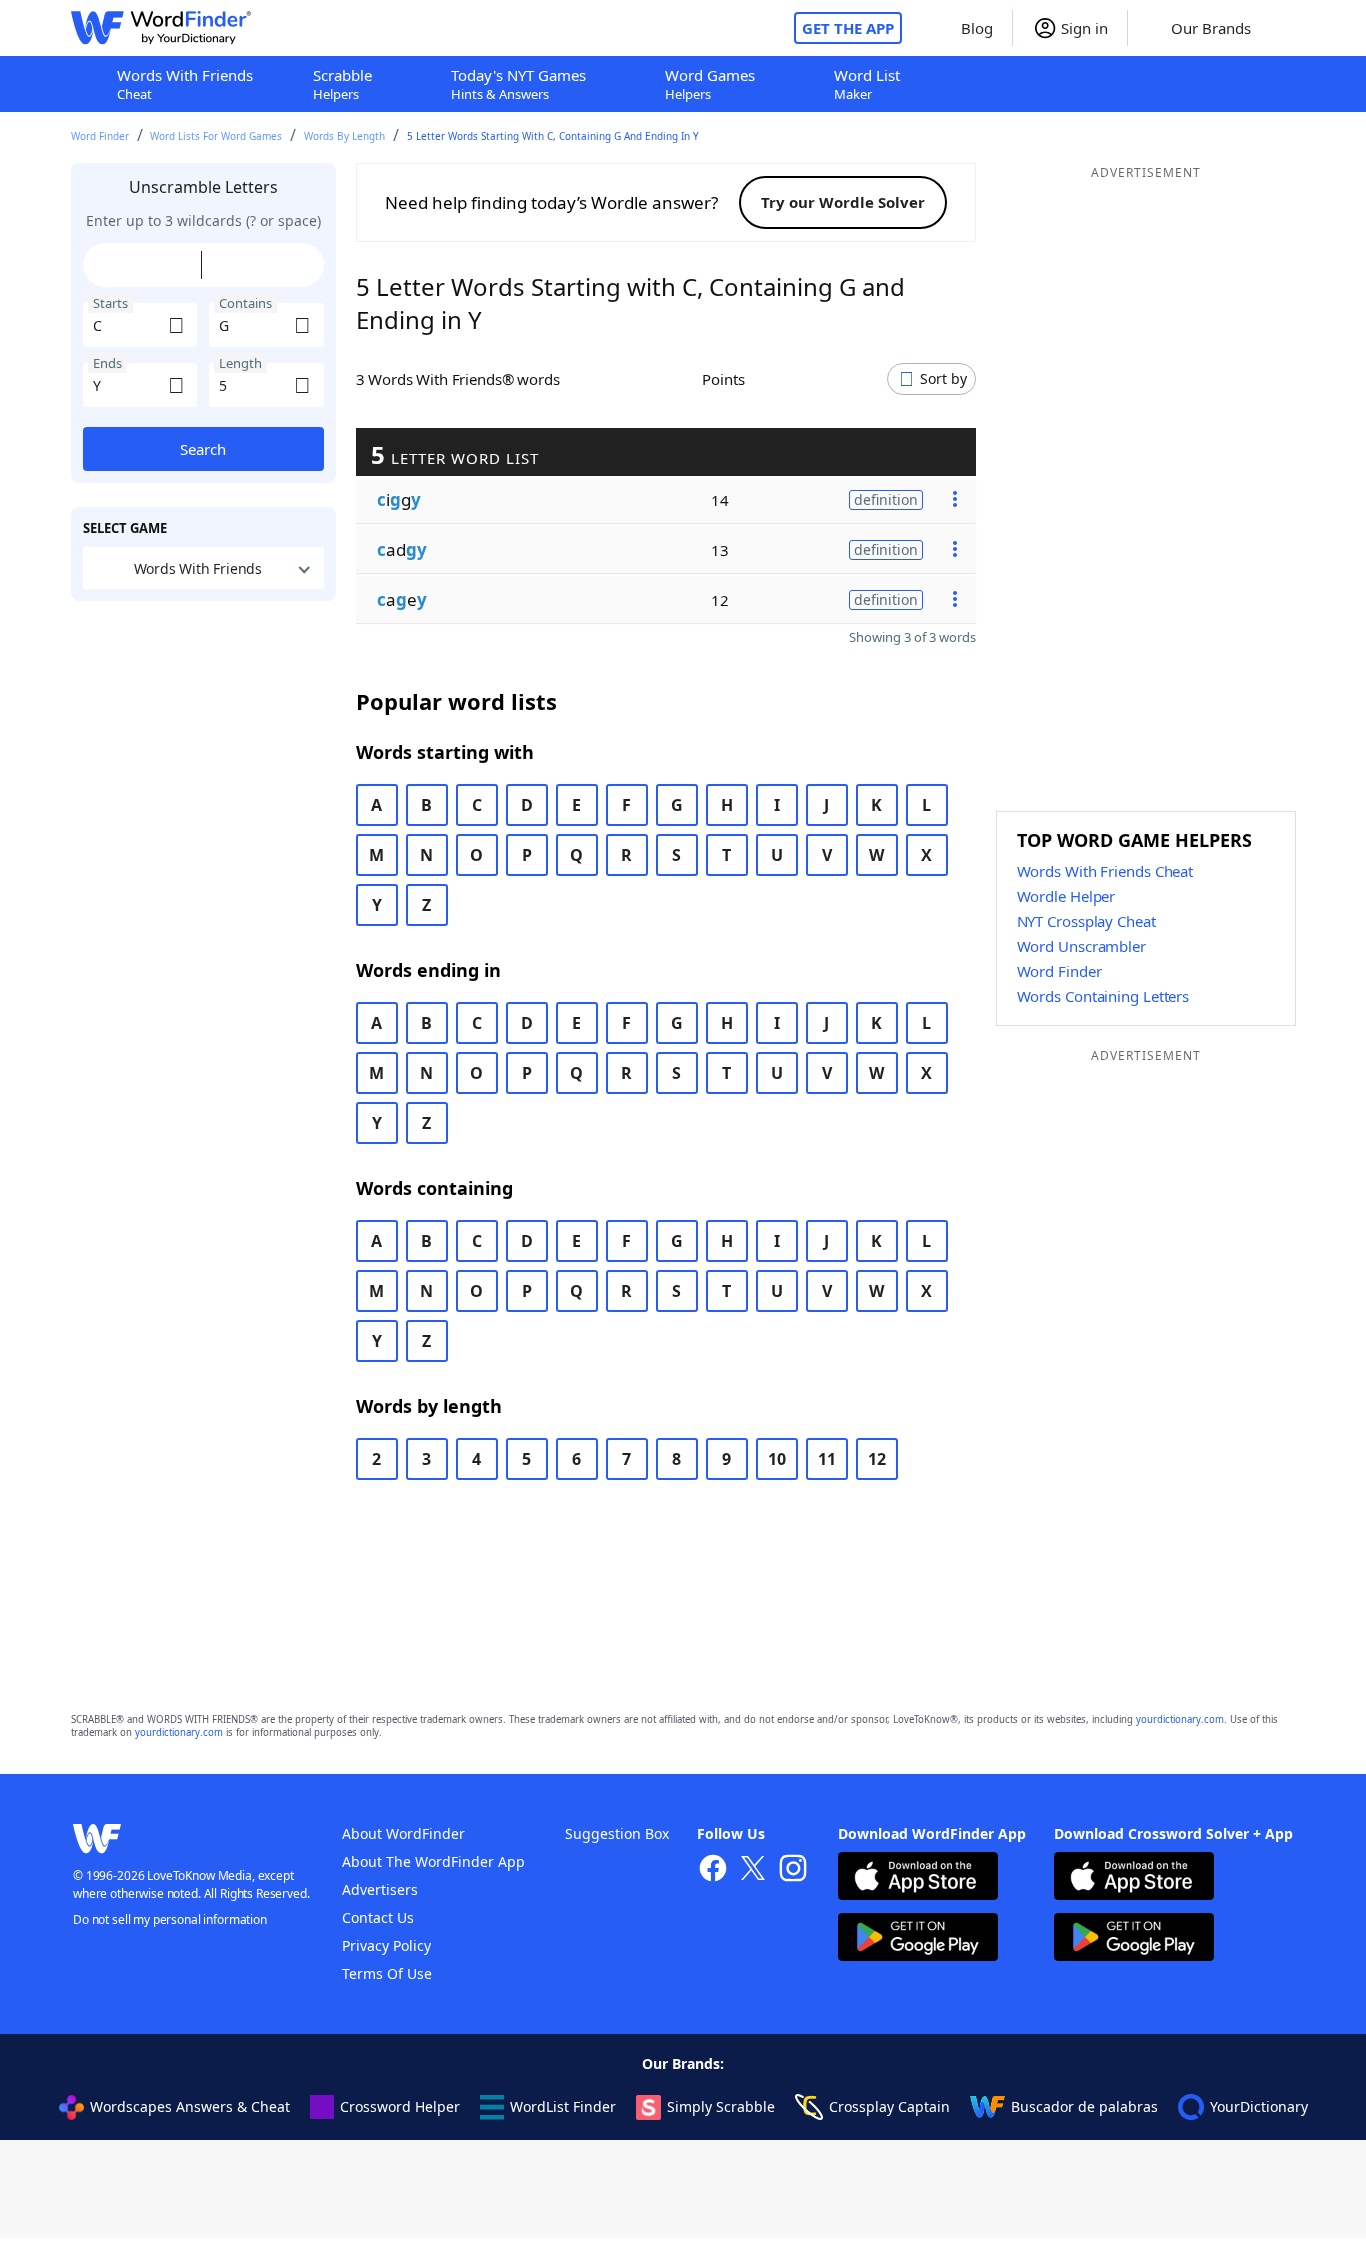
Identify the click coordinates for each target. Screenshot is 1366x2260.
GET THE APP (848, 28)
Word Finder (100, 136)
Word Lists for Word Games (216, 136)
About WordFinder (403, 1833)
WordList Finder (563, 2106)
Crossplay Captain (889, 2106)
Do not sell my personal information (170, 1919)
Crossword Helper (400, 2106)
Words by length (344, 136)
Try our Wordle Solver (843, 202)
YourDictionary (1259, 2106)
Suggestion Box (617, 1833)
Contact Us (378, 1917)
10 (777, 1459)
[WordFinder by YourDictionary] (161, 28)
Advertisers (380, 1889)
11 (827, 1459)
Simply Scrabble (721, 2106)
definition (886, 498)
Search (203, 449)
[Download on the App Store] (918, 1878)
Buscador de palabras (1084, 2106)
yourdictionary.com (1180, 1719)
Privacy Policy (386, 1945)
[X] (753, 1870)
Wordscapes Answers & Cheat (190, 2106)
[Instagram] (793, 1870)
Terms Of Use (387, 1973)
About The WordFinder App (433, 1861)
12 (877, 1459)
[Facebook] (713, 1870)
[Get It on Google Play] (918, 1939)
